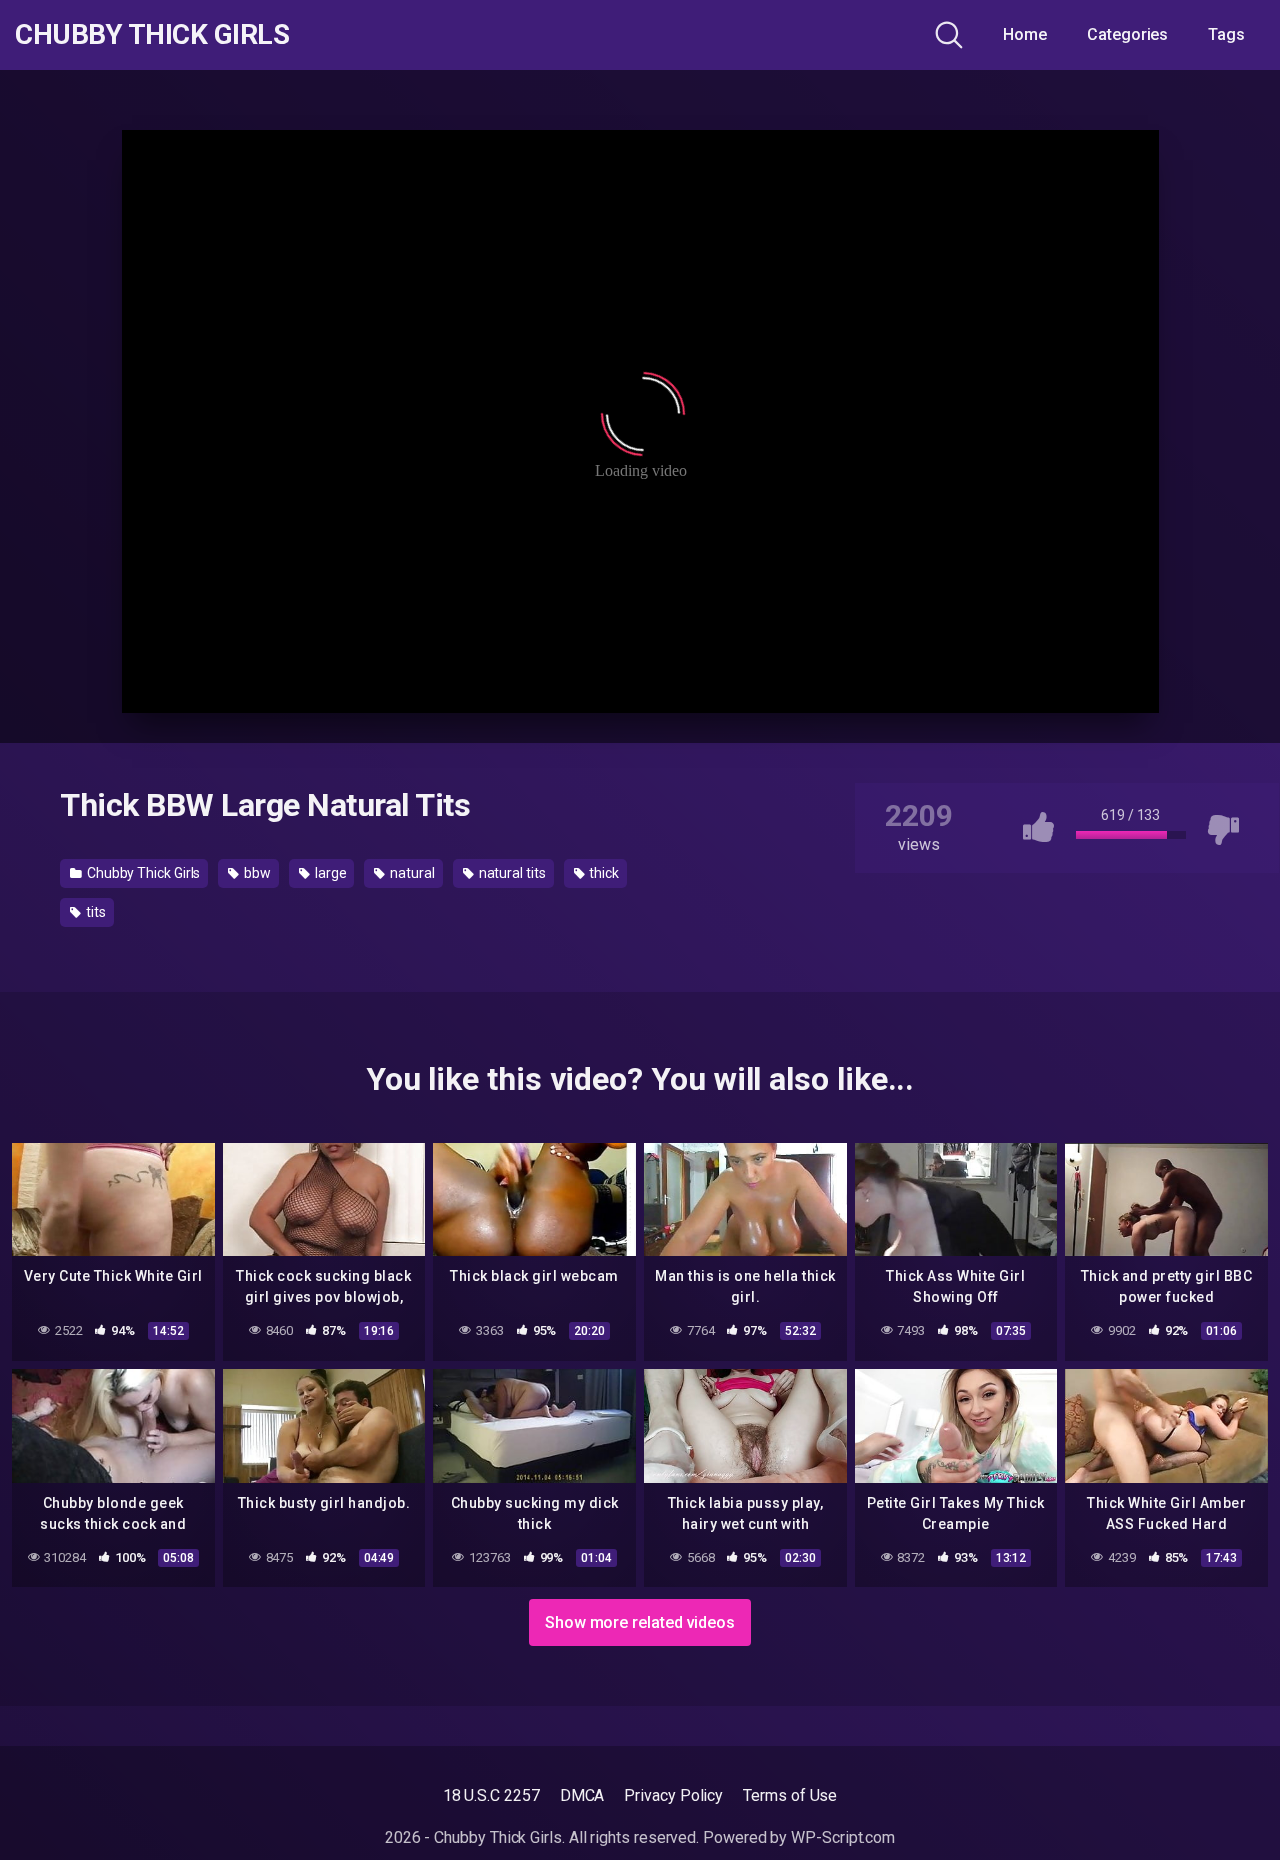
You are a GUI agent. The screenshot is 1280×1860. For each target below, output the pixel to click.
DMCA (582, 1795)
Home (1025, 34)
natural (410, 873)
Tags (1226, 34)
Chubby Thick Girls (152, 35)
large (329, 873)
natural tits (511, 873)
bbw (256, 873)
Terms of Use (790, 1795)
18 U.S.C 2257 (491, 1795)
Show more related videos (640, 1622)
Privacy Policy (673, 1795)
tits (94, 912)
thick (603, 873)
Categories (1127, 34)
